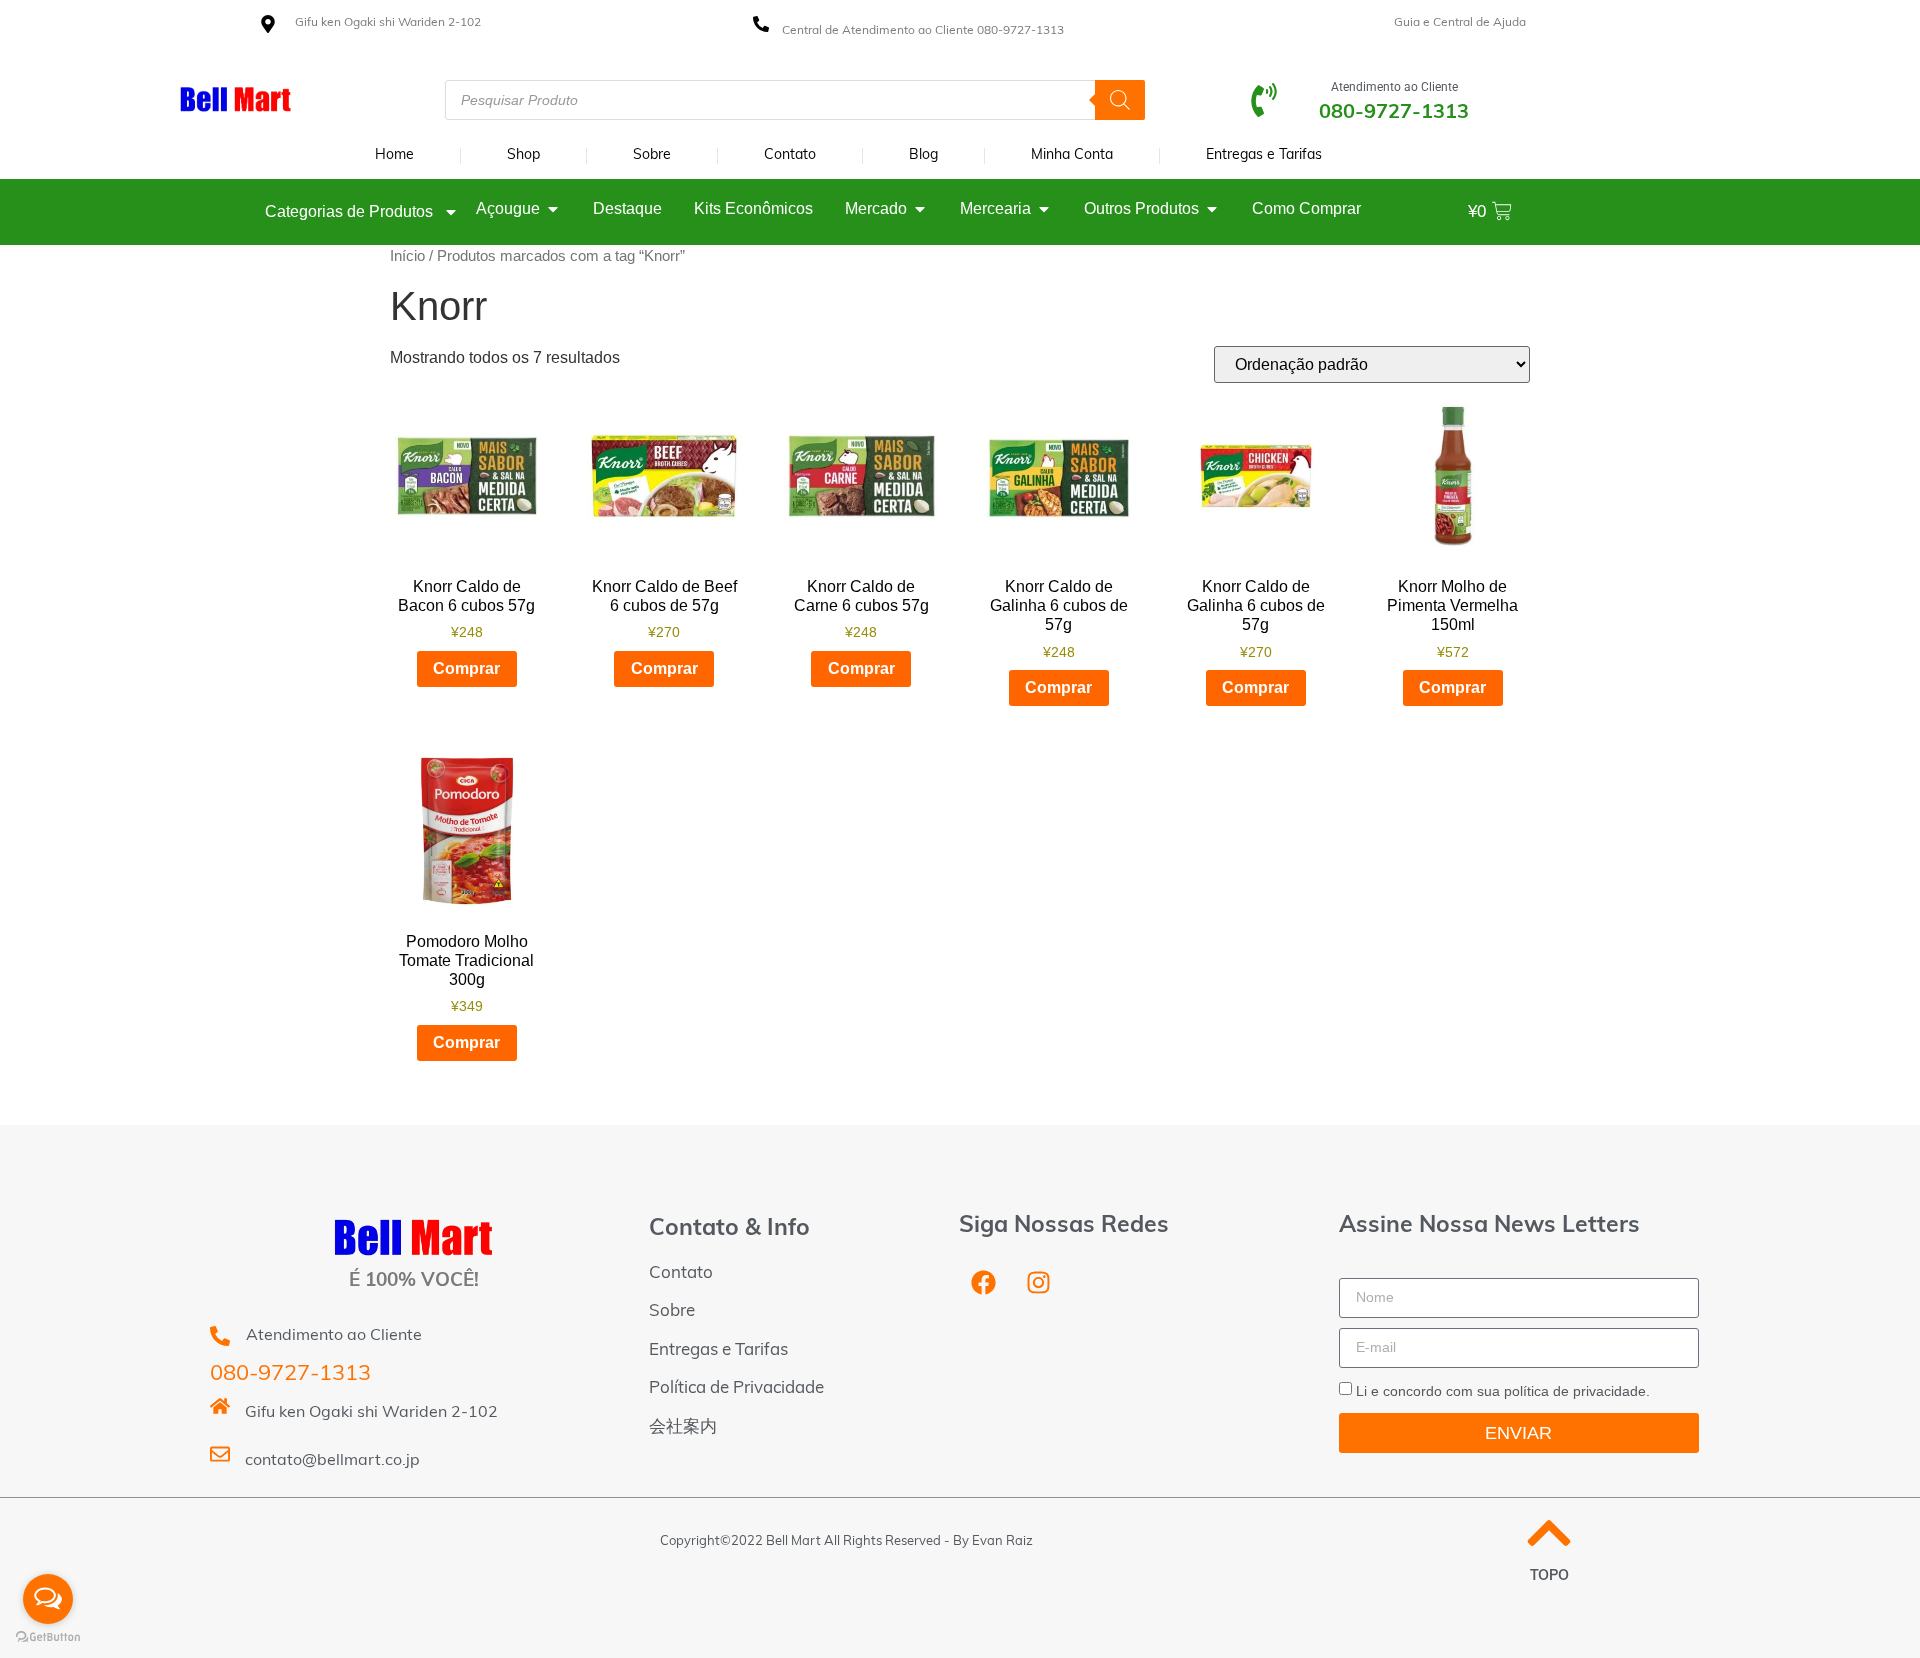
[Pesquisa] (1120, 100)
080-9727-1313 (290, 1374)
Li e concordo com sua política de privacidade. (1503, 1390)
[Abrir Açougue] (553, 209)
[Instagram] (1039, 1283)
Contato (790, 155)
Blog (923, 155)
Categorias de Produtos (349, 211)
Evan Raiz (1002, 1541)
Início (407, 256)
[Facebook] (984, 1283)
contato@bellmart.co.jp (332, 1461)
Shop (523, 155)
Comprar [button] (466, 668)
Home (394, 155)
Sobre (652, 155)
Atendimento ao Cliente (1394, 87)
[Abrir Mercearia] (1044, 209)
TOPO (1549, 1576)
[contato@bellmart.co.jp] (220, 1454)
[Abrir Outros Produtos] (1212, 209)
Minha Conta (1072, 155)
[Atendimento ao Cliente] (1264, 100)
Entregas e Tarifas (1264, 155)
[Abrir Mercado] (920, 209)
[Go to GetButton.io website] (48, 1637)
